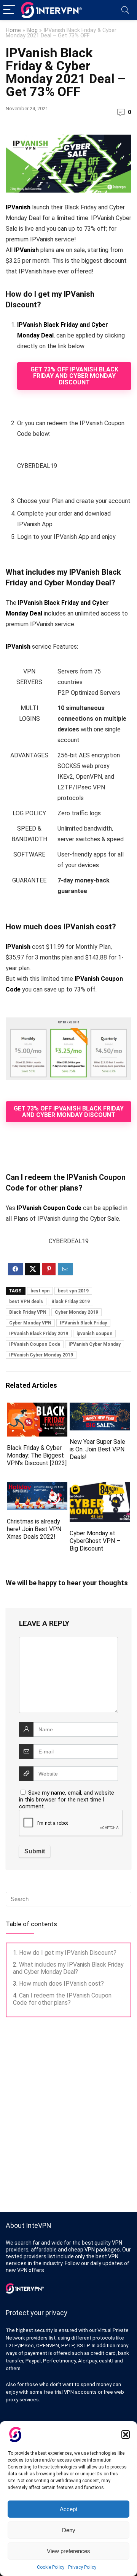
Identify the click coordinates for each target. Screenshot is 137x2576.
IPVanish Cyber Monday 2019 (41, 1355)
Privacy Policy (82, 2567)
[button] (126, 2435)
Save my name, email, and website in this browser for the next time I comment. (67, 1800)
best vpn (40, 1291)
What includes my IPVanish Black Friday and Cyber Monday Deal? (68, 1968)
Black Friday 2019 (71, 1302)
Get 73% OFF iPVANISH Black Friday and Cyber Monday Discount (74, 376)
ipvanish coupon (94, 1334)
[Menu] (9, 10)
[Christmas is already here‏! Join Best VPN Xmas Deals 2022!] (37, 1487)
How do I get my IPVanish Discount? (68, 1953)
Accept (68, 2509)
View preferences (68, 2551)
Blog (32, 30)
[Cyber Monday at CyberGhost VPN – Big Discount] (100, 1487)
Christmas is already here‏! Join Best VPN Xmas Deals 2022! (34, 1529)
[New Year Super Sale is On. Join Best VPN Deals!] (100, 1408)
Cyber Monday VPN (30, 1323)
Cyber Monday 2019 (76, 1312)
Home (13, 30)
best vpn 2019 (73, 1291)
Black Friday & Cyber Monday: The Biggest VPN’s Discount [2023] (37, 1455)
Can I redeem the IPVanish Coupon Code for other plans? (62, 1999)
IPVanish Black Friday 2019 (39, 1334)
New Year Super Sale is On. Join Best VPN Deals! (97, 1449)
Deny (69, 2530)
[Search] (125, 10)
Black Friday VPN (28, 1312)
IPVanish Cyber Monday (95, 1344)
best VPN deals (26, 1302)
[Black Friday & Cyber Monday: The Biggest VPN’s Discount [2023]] (37, 1408)
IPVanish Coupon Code (35, 1344)
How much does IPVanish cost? (61, 1984)
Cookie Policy (51, 2567)
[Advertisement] (68, 2115)
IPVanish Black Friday (83, 1323)
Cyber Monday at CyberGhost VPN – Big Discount (95, 1541)
